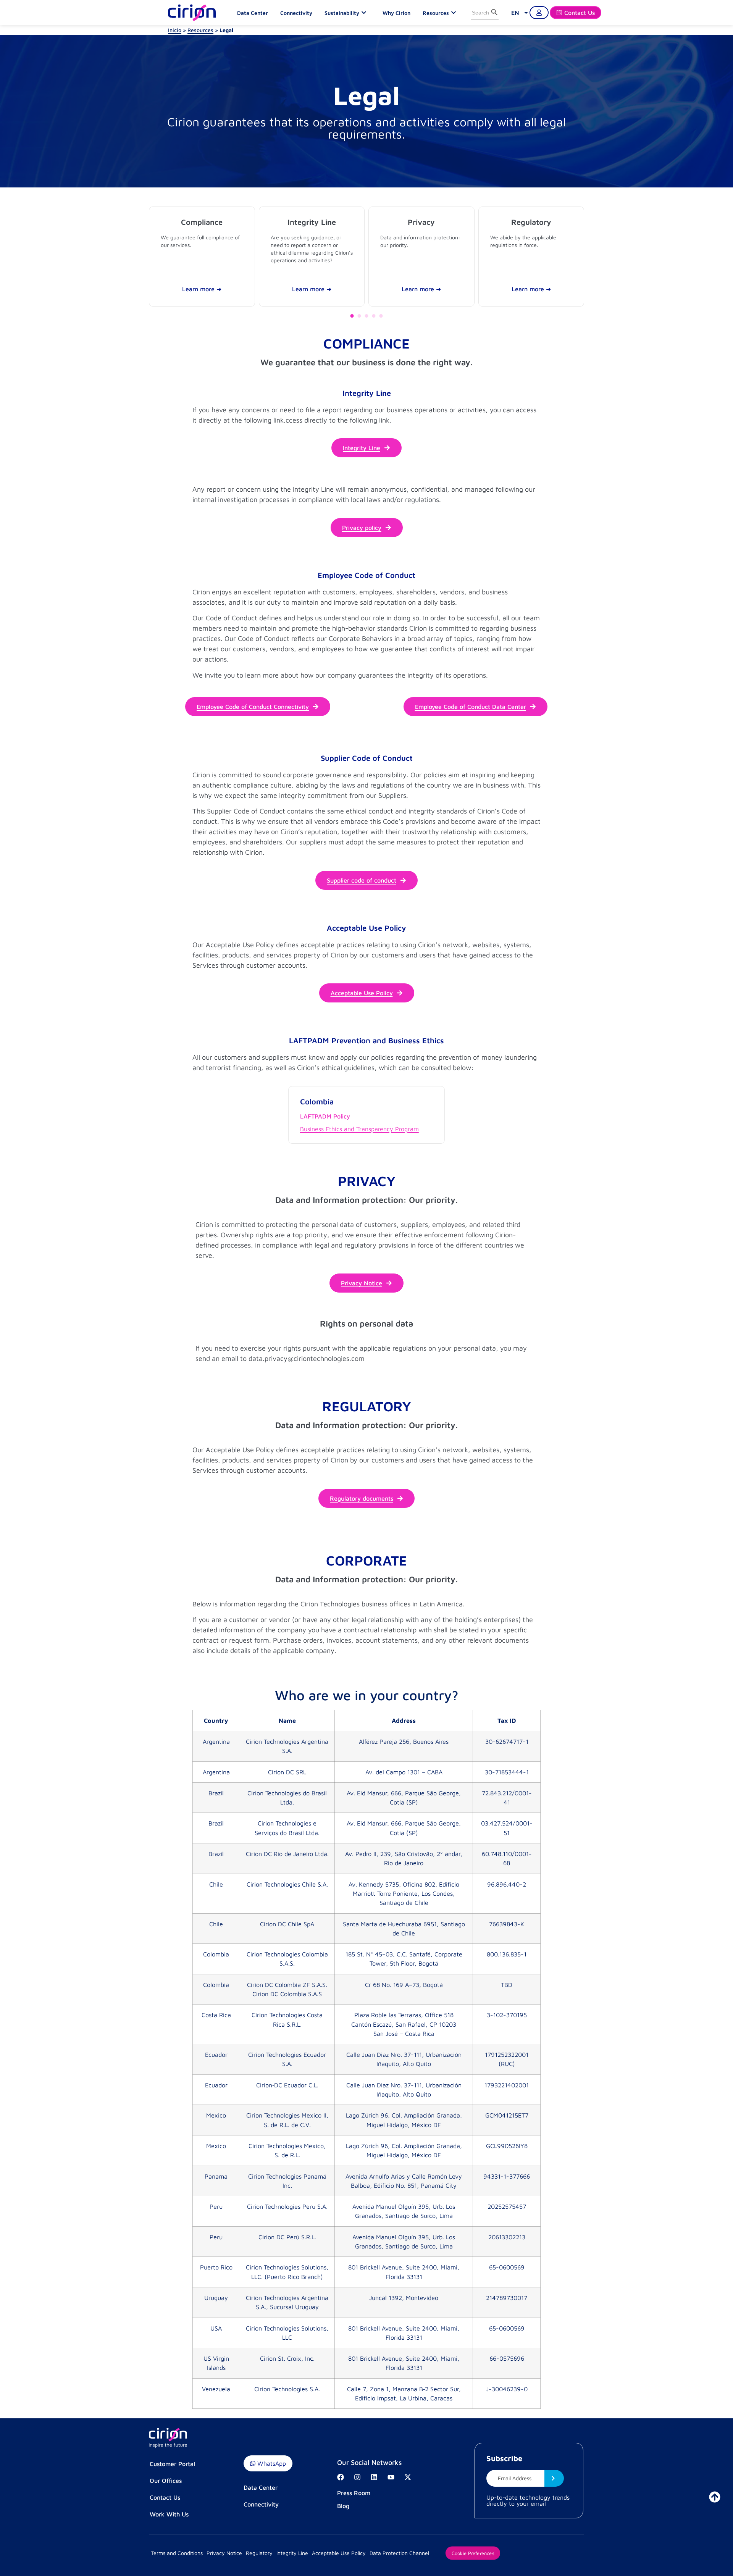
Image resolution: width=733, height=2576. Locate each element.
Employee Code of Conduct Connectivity (253, 707)
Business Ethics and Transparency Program (359, 1129)
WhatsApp (271, 2463)
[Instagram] (357, 2477)
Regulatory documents (362, 1498)
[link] (520, 13)
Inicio (175, 30)
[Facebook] (341, 2477)
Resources (200, 30)
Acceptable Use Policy (362, 993)
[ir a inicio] (715, 2497)
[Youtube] (391, 2477)
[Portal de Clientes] (539, 13)
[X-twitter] (408, 2477)
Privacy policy (362, 528)
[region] (366, 2556)
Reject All (565, 2555)
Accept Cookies (620, 2555)
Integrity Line (362, 448)
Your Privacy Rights (507, 2555)
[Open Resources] (455, 13)
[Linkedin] (374, 2477)
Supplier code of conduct (362, 880)
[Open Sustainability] (366, 13)
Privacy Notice (362, 1283)
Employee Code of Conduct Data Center (471, 707)
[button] (352, 316)
